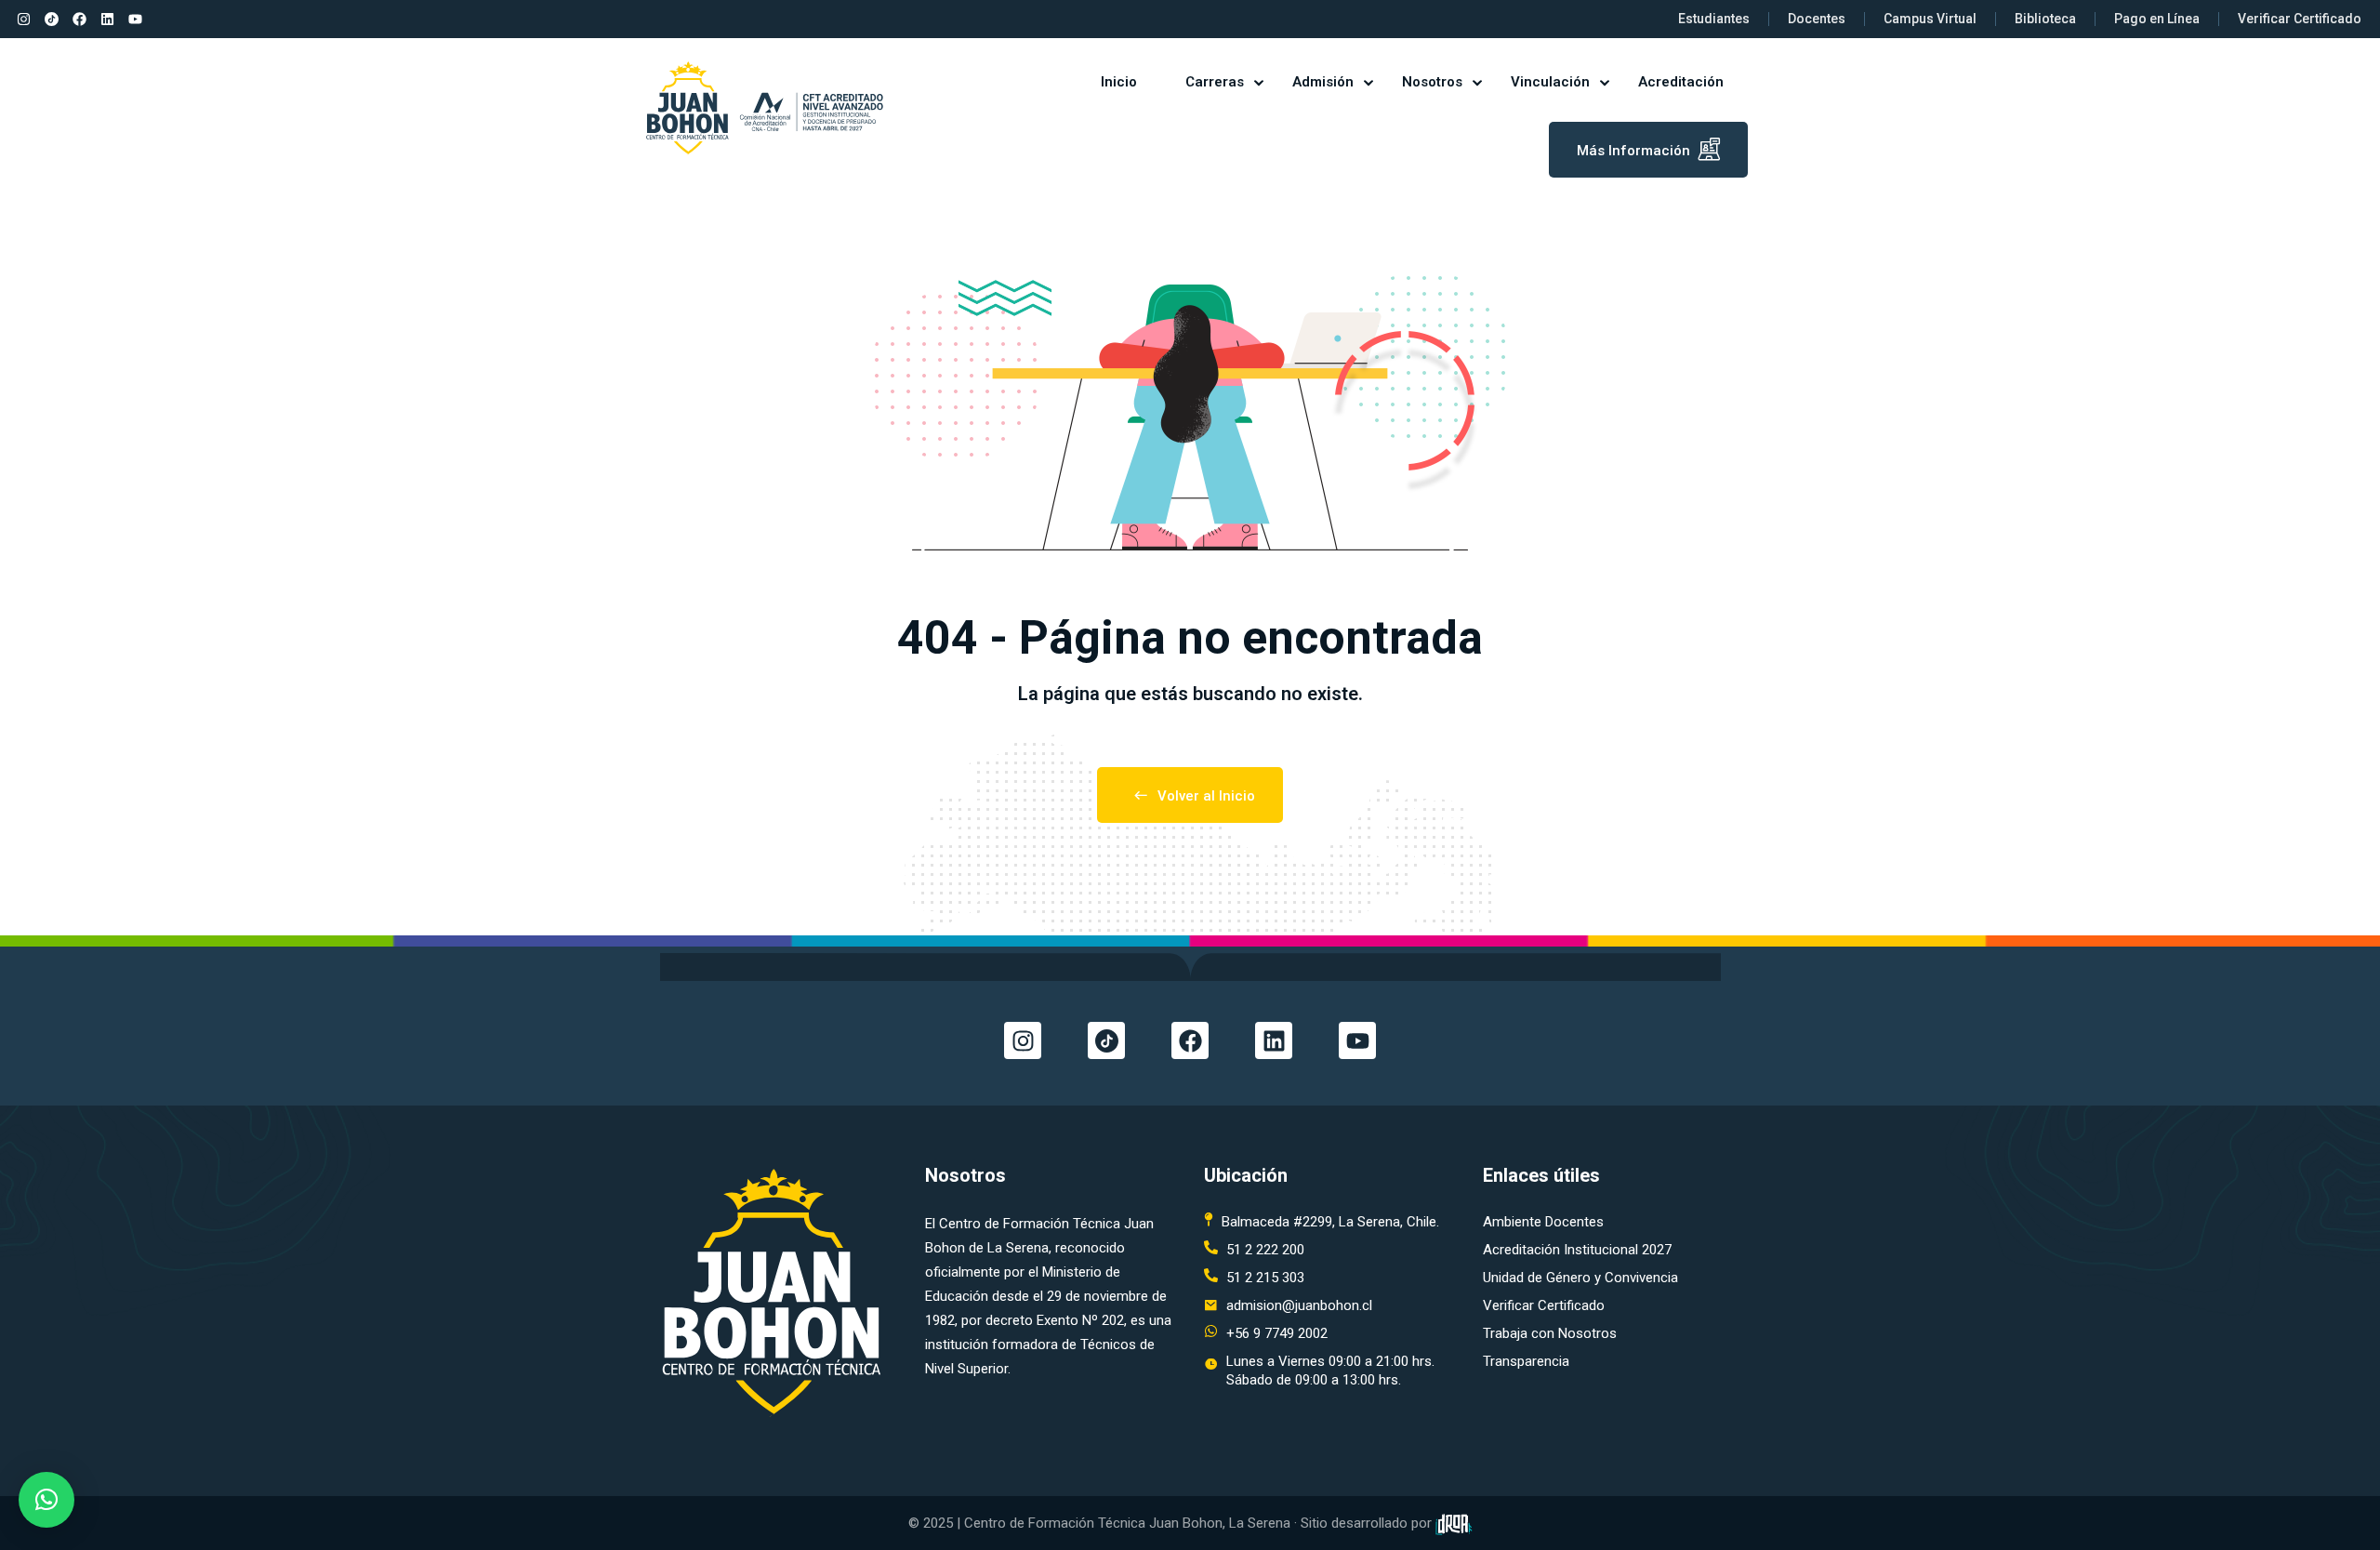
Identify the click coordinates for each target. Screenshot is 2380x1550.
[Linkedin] (107, 20)
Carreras (1215, 82)
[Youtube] (135, 20)
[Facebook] (79, 20)
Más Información (1633, 151)
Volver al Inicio (1206, 796)
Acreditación (1681, 82)
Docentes (1817, 19)
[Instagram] (23, 20)
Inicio (1119, 82)
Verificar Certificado (2300, 19)
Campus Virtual (1930, 19)
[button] (46, 1500)
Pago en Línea (2157, 19)
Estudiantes (1714, 19)
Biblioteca (2045, 19)
